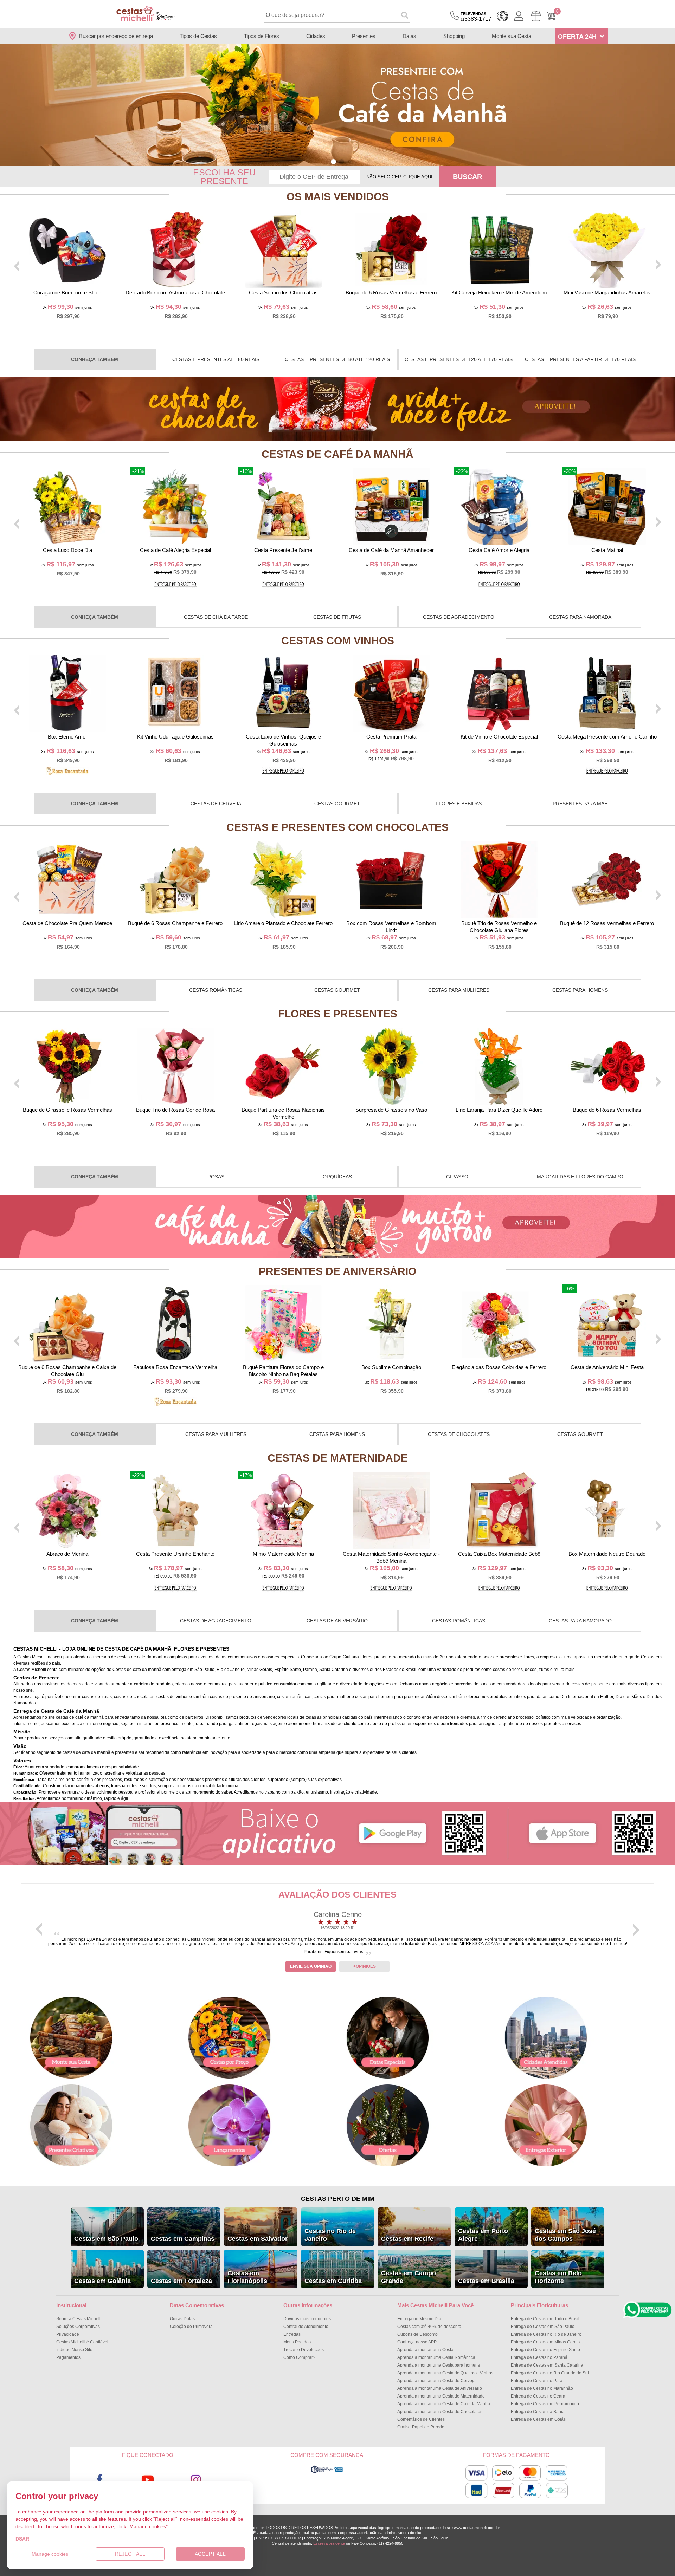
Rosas (216, 1177)
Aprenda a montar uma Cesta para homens (439, 2365)
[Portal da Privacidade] (327, 2472)
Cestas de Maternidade (338, 1458)
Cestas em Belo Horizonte (558, 2277)
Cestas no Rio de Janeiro (330, 2235)
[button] (333, 162)
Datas (409, 36)
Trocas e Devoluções (304, 2350)
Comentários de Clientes (421, 2419)
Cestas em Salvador (258, 2239)
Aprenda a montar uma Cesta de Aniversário (440, 2388)
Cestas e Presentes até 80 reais (216, 359)
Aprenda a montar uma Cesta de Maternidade (441, 2396)
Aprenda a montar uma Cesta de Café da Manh (444, 2404)
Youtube (148, 2480)
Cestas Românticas (216, 990)
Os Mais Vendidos (338, 197)
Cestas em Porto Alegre (483, 2235)
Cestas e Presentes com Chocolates (337, 827)
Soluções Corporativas (78, 2327)
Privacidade (68, 2334)
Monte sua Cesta (512, 36)
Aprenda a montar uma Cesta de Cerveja (436, 2381)
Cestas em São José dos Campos (565, 2235)
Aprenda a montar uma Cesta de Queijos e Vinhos (445, 2373)
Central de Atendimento (306, 2327)
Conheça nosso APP (417, 2342)
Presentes (364, 36)
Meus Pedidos (297, 2342)
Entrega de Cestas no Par (537, 2381)
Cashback (502, 16)
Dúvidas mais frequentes (307, 2319)
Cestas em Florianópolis (247, 2277)
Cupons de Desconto (417, 2334)
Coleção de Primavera (191, 2327)
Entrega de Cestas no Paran (539, 2357)
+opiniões (365, 1966)
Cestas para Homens (580, 990)
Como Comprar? (299, 2357)
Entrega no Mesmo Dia (419, 2319)
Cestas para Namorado (580, 1621)
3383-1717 (476, 17)
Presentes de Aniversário (337, 1271)
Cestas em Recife (407, 2239)
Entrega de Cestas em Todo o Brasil (545, 2319)
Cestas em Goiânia (102, 2281)
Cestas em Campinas (183, 2239)
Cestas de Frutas (337, 617)
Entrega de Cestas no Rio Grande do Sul (550, 2373)
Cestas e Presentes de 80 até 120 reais (337, 359)
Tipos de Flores (262, 36)
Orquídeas (337, 1177)
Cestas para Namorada (580, 617)
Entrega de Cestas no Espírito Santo (545, 2350)
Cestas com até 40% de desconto (429, 2327)
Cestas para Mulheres (459, 990)
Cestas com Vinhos (338, 641)
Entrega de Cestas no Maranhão (542, 2388)
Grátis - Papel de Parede (421, 2427)
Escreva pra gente (329, 2543)
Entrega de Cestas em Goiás (538, 2419)
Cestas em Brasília (486, 2281)
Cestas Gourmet (337, 804)
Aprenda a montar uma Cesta (425, 2350)
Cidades (316, 36)
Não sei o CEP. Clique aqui (399, 177)
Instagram (196, 2480)
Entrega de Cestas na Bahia (538, 2412)
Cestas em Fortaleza (181, 2281)
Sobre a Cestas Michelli (79, 2319)
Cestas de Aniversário (337, 1621)
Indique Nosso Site (74, 2350)
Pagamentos (68, 2357)
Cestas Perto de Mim (338, 2199)
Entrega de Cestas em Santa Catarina (547, 2365)
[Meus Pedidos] (536, 16)
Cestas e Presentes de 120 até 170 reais (459, 359)
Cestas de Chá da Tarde (216, 617)
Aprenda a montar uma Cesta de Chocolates (440, 2412)
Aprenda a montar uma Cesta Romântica (436, 2357)
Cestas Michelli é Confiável (82, 2342)
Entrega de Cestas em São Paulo (543, 2327)
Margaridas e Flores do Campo (580, 1177)
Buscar (467, 177)
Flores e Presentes (338, 1014)
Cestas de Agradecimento (459, 617)
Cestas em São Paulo (106, 2239)
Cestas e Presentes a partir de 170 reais (580, 359)
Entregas (292, 2334)
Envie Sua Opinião (311, 1966)
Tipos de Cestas (198, 36)
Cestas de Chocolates (459, 1434)
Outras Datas (182, 2319)
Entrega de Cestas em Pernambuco (545, 2404)
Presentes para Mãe (580, 804)
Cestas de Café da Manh (337, 454)
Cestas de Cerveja (216, 804)
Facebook (100, 2480)
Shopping (454, 36)
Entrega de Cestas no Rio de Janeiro (546, 2334)
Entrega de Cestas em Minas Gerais (545, 2342)
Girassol (459, 1177)
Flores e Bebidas (459, 804)
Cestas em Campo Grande (409, 2277)
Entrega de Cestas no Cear (538, 2396)
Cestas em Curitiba (333, 2281)
